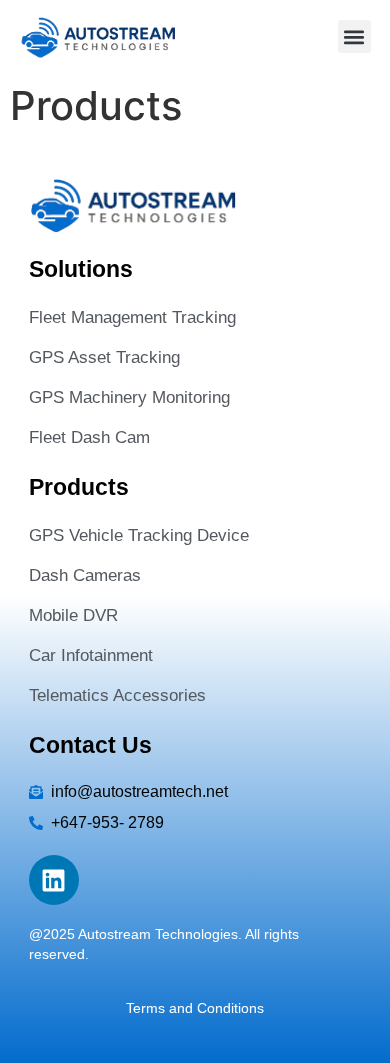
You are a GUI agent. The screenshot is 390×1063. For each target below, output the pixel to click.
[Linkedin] (54, 880)
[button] (354, 36)
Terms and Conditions (195, 1008)
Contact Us (90, 745)
